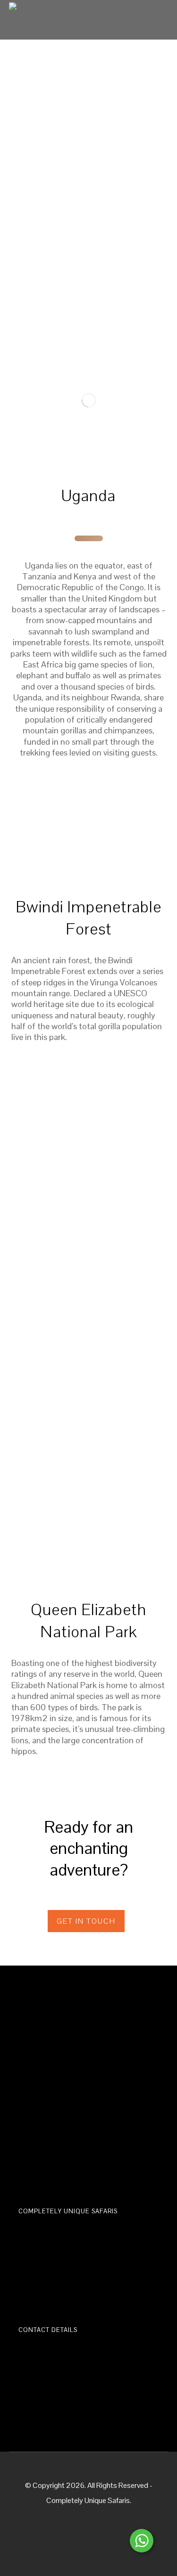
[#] (89, 829)
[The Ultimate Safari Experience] (23, 16)
